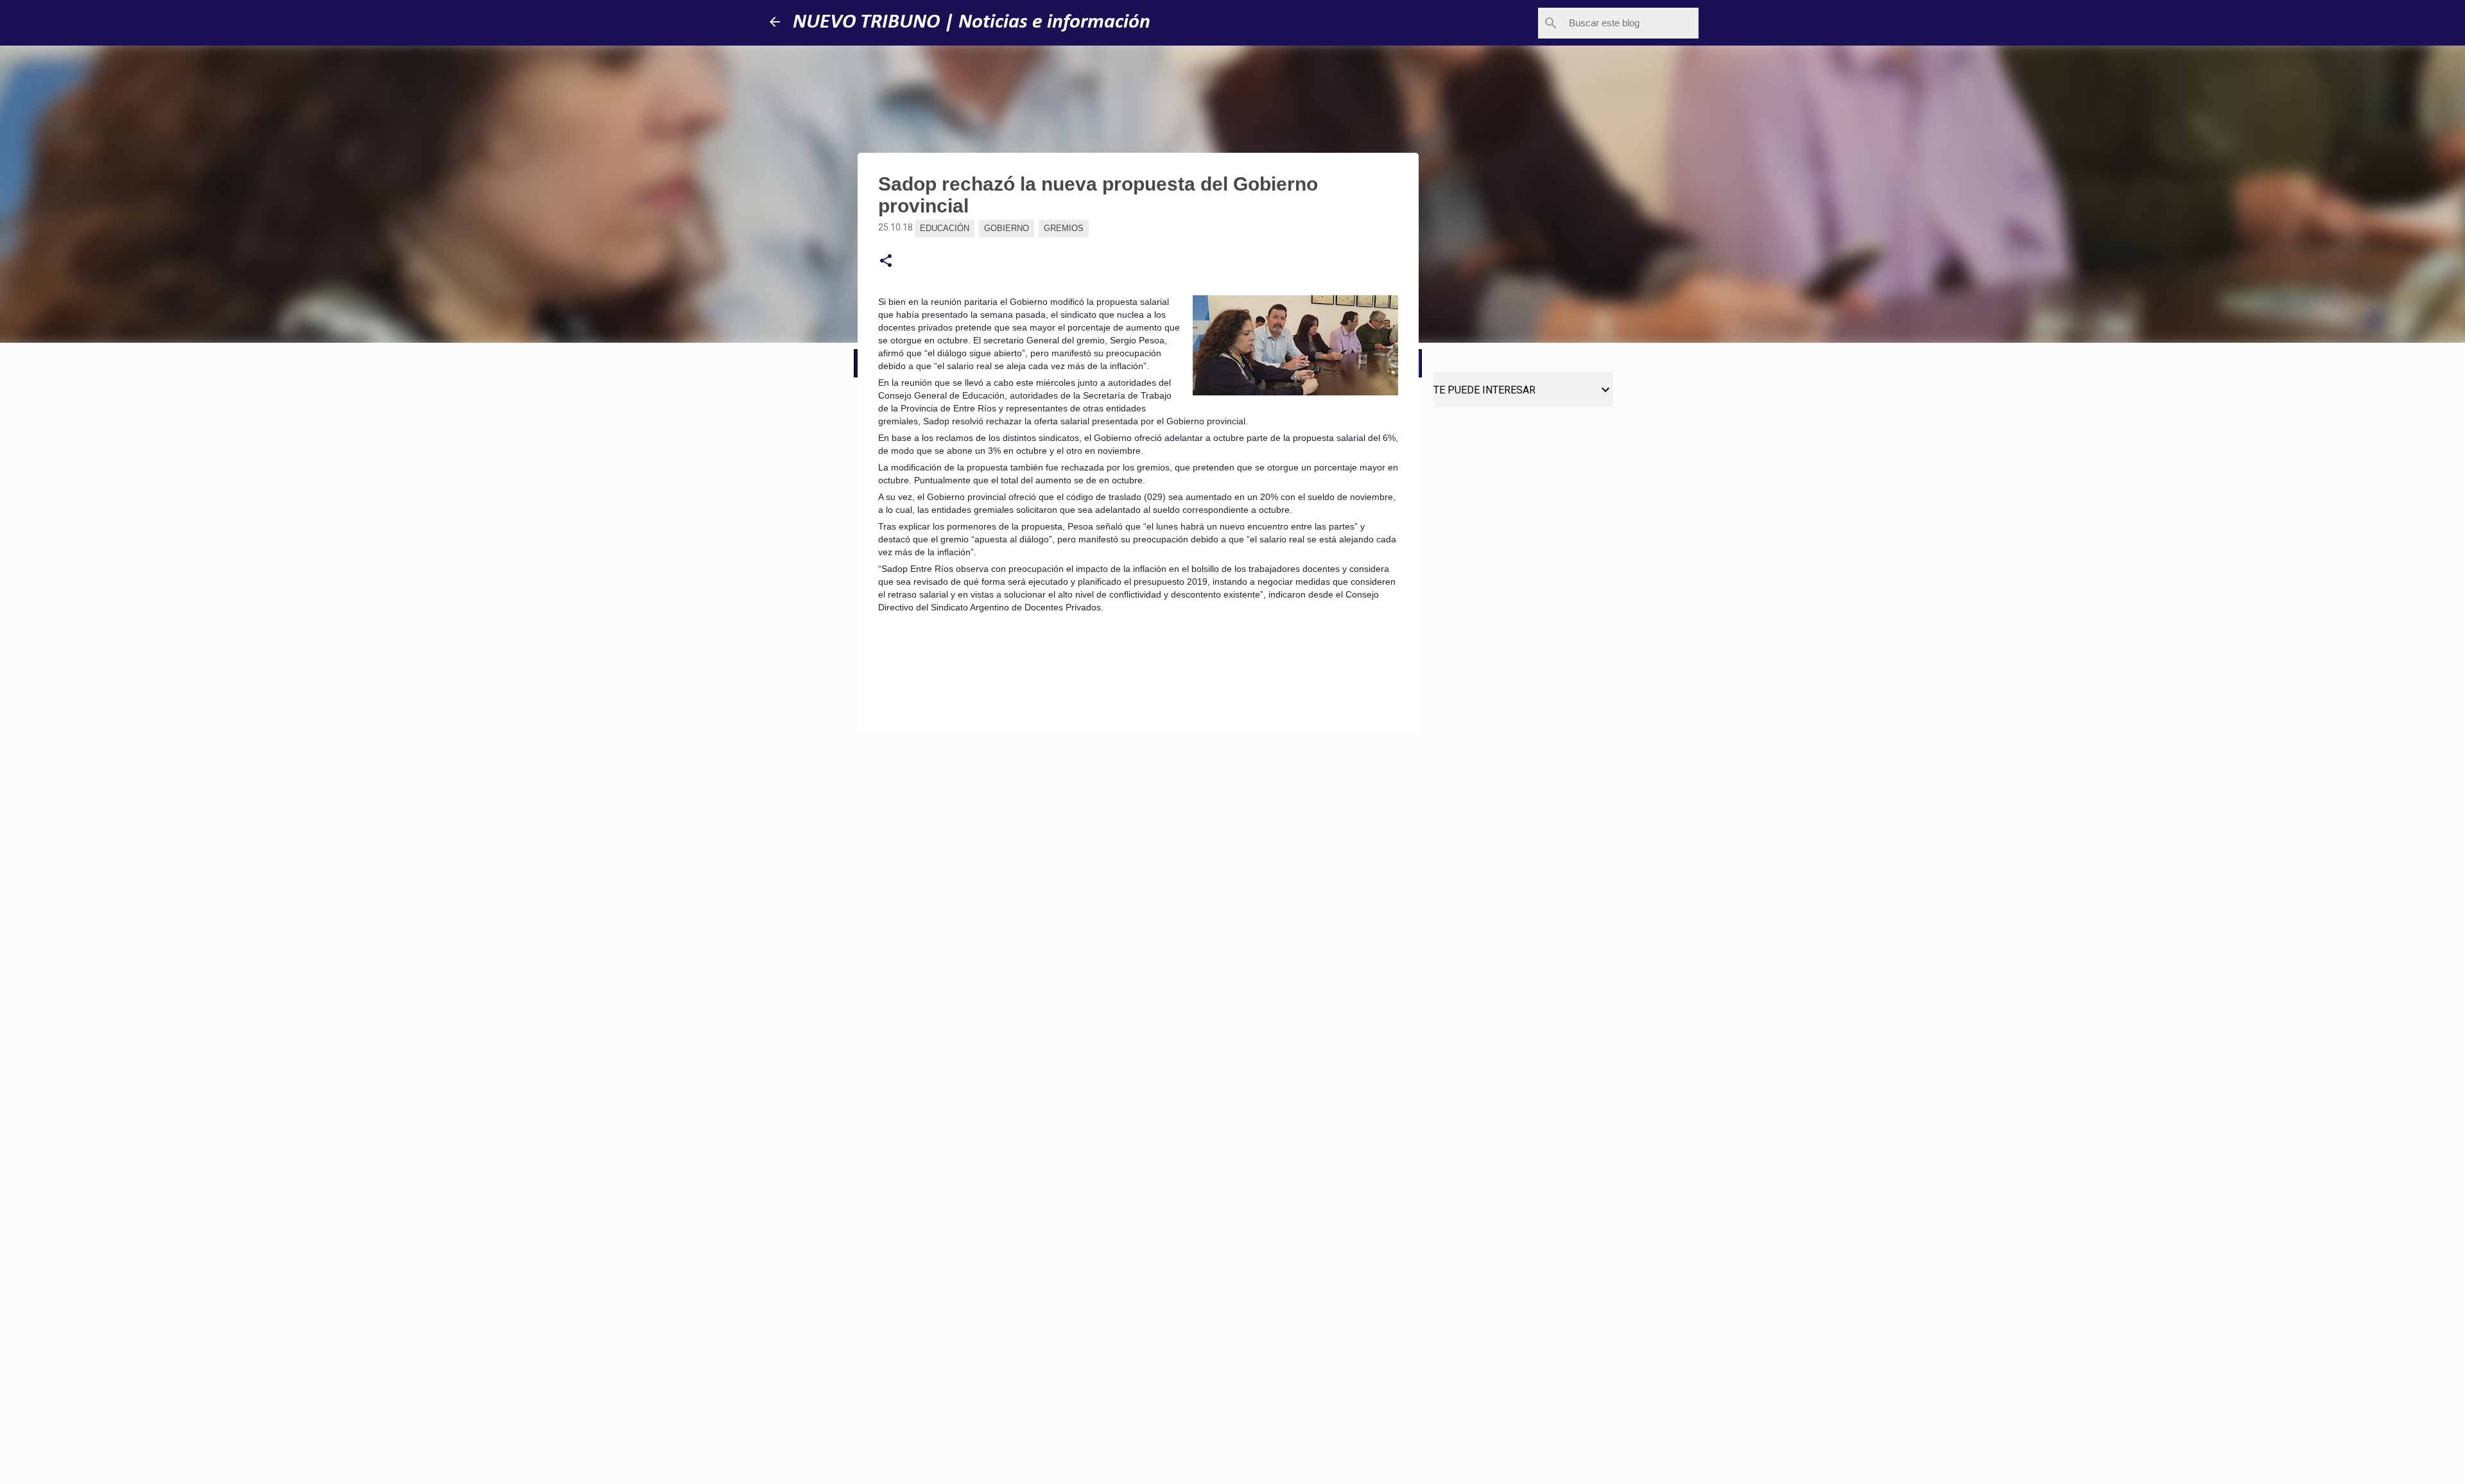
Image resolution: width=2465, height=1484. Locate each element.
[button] (886, 261)
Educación (945, 228)
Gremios (1064, 228)
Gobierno (1007, 228)
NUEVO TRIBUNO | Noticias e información (972, 22)
